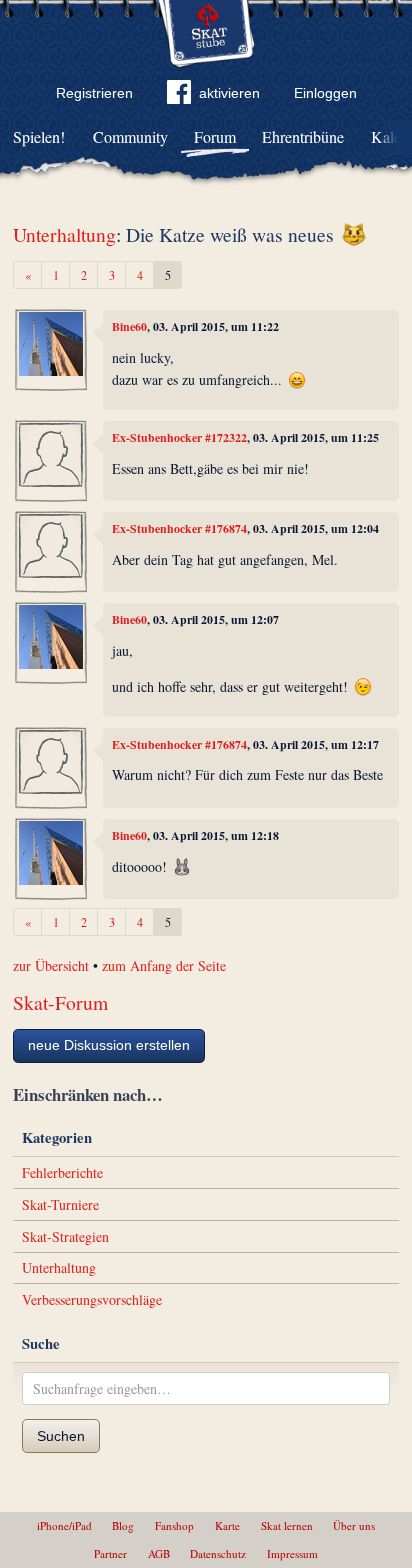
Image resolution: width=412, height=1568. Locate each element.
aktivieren (229, 93)
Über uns (354, 1525)
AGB (159, 1553)
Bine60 (129, 326)
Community (130, 136)
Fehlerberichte (62, 1172)
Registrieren (94, 93)
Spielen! (39, 136)
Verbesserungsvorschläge (92, 1299)
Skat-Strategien (65, 1236)
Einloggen (325, 93)
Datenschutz (218, 1553)
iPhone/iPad (64, 1525)
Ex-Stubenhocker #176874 (179, 528)
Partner (110, 1553)
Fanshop (174, 1525)
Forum (215, 136)
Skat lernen (287, 1525)
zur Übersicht (51, 965)
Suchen (61, 1436)
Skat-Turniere (60, 1204)
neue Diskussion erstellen (109, 1045)
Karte (227, 1525)
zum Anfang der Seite (164, 965)
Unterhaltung (64, 234)
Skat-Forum (60, 1002)
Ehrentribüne (303, 136)
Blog (123, 1525)
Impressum (292, 1553)
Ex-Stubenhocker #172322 (179, 437)
